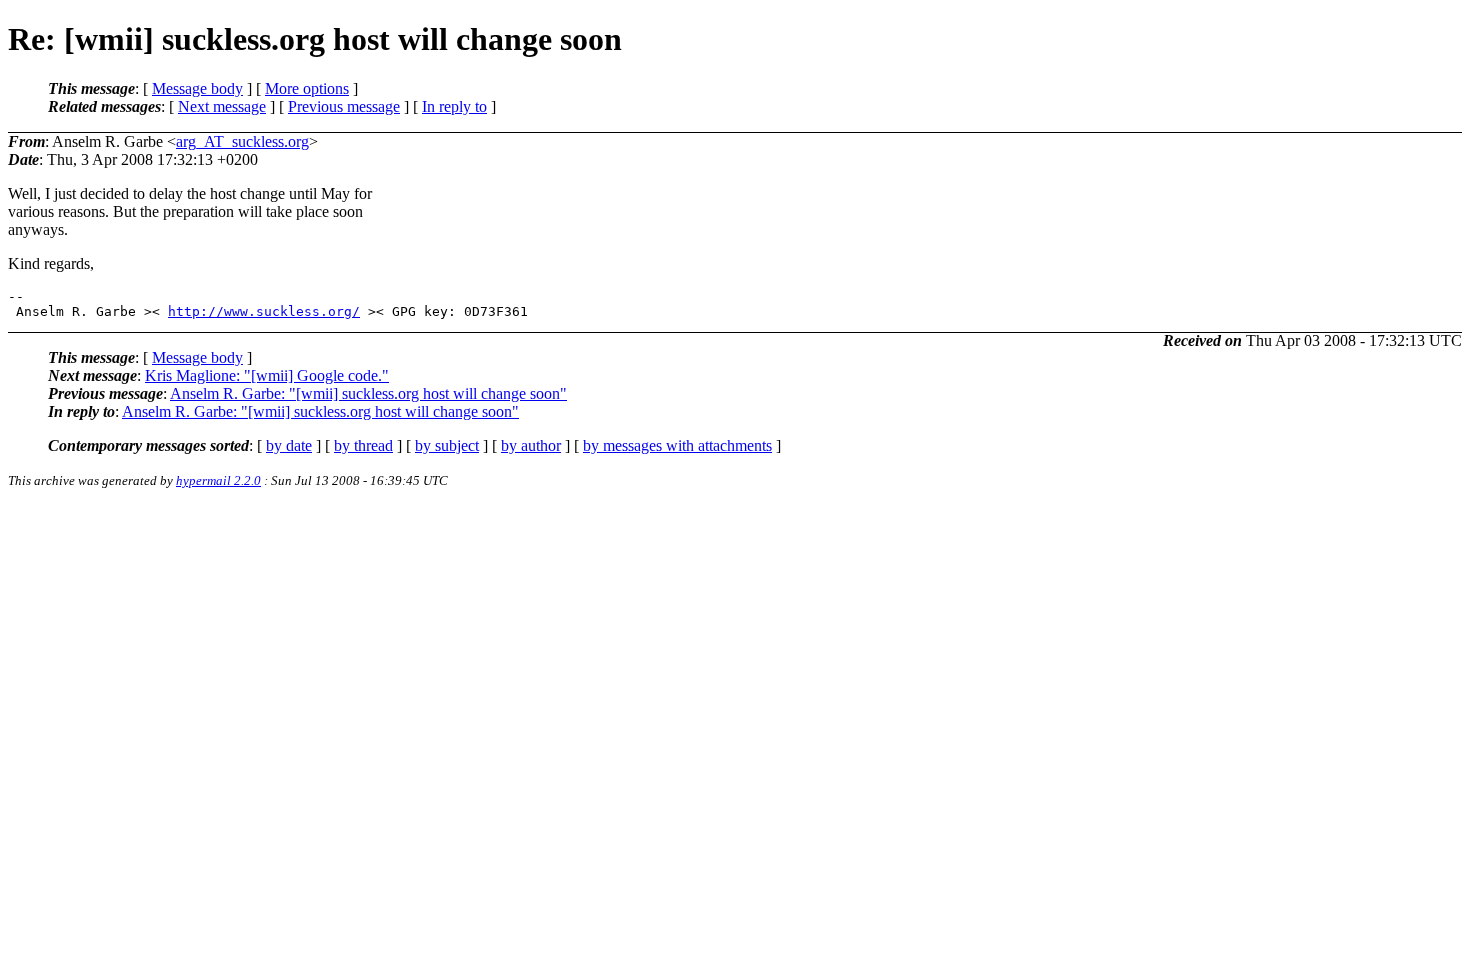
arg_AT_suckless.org (242, 141)
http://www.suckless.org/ (264, 311)
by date (289, 445)
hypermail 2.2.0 (218, 480)
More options (307, 88)
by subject (447, 445)
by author (531, 445)
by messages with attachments (677, 445)
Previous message (344, 106)
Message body (197, 88)
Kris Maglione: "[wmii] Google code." (267, 375)
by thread (363, 445)
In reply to (454, 106)
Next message (222, 106)
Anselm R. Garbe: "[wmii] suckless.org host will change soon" (368, 393)
